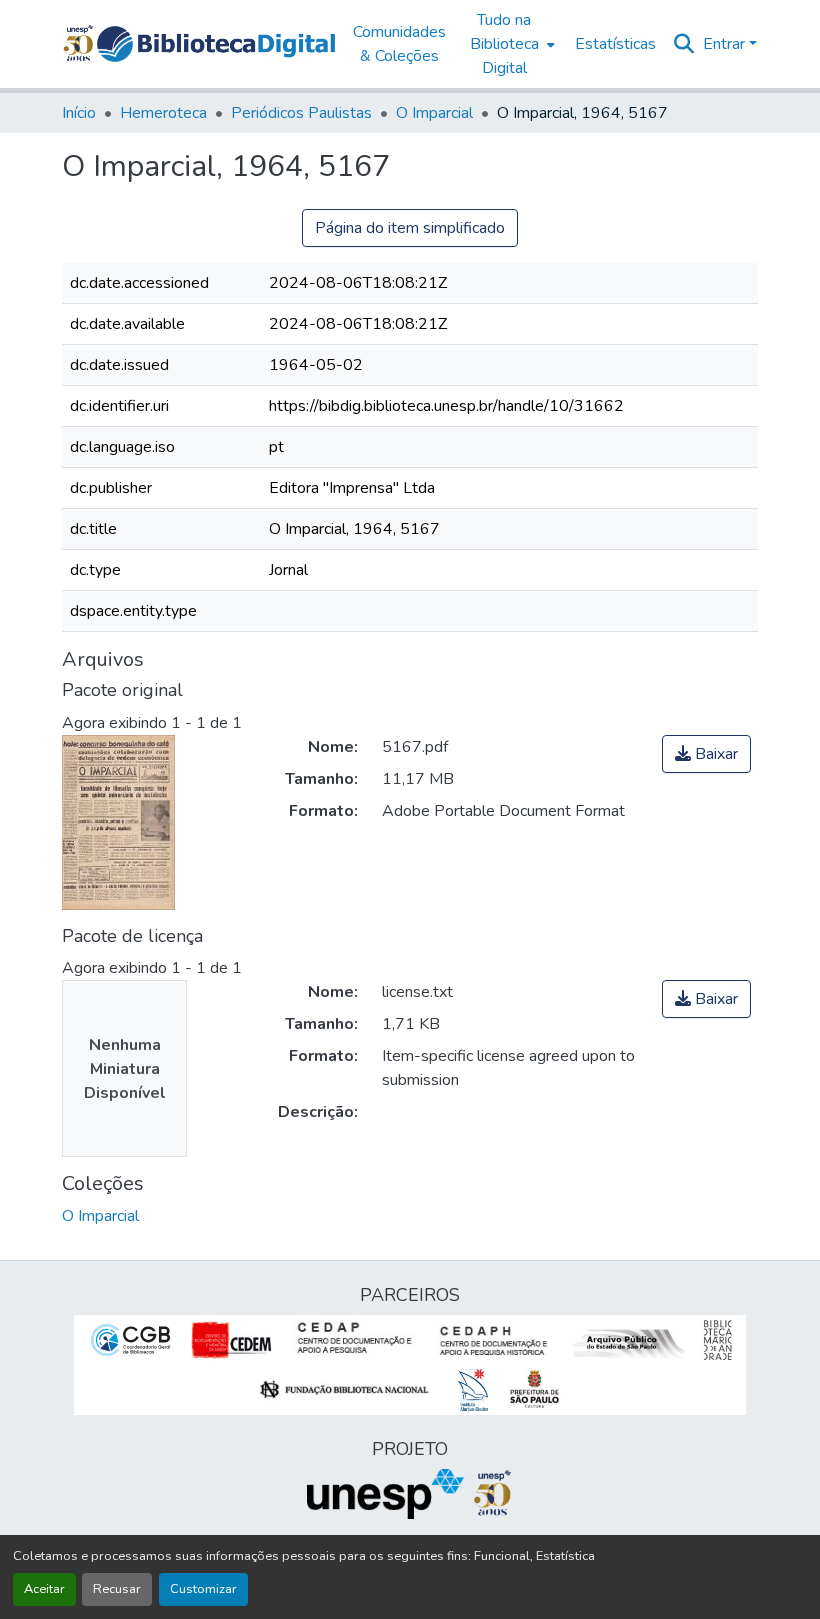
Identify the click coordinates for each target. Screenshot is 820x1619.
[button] (216, 44)
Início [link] (79, 113)
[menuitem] (510, 44)
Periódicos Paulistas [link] (301, 113)
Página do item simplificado (410, 228)
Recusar (117, 1589)
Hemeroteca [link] (163, 113)
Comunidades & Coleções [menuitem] (399, 44)
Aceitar (44, 1589)
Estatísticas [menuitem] (615, 44)
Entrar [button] (726, 44)
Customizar (203, 1589)
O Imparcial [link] (434, 113)
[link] (706, 754)
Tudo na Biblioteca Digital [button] (504, 44)
